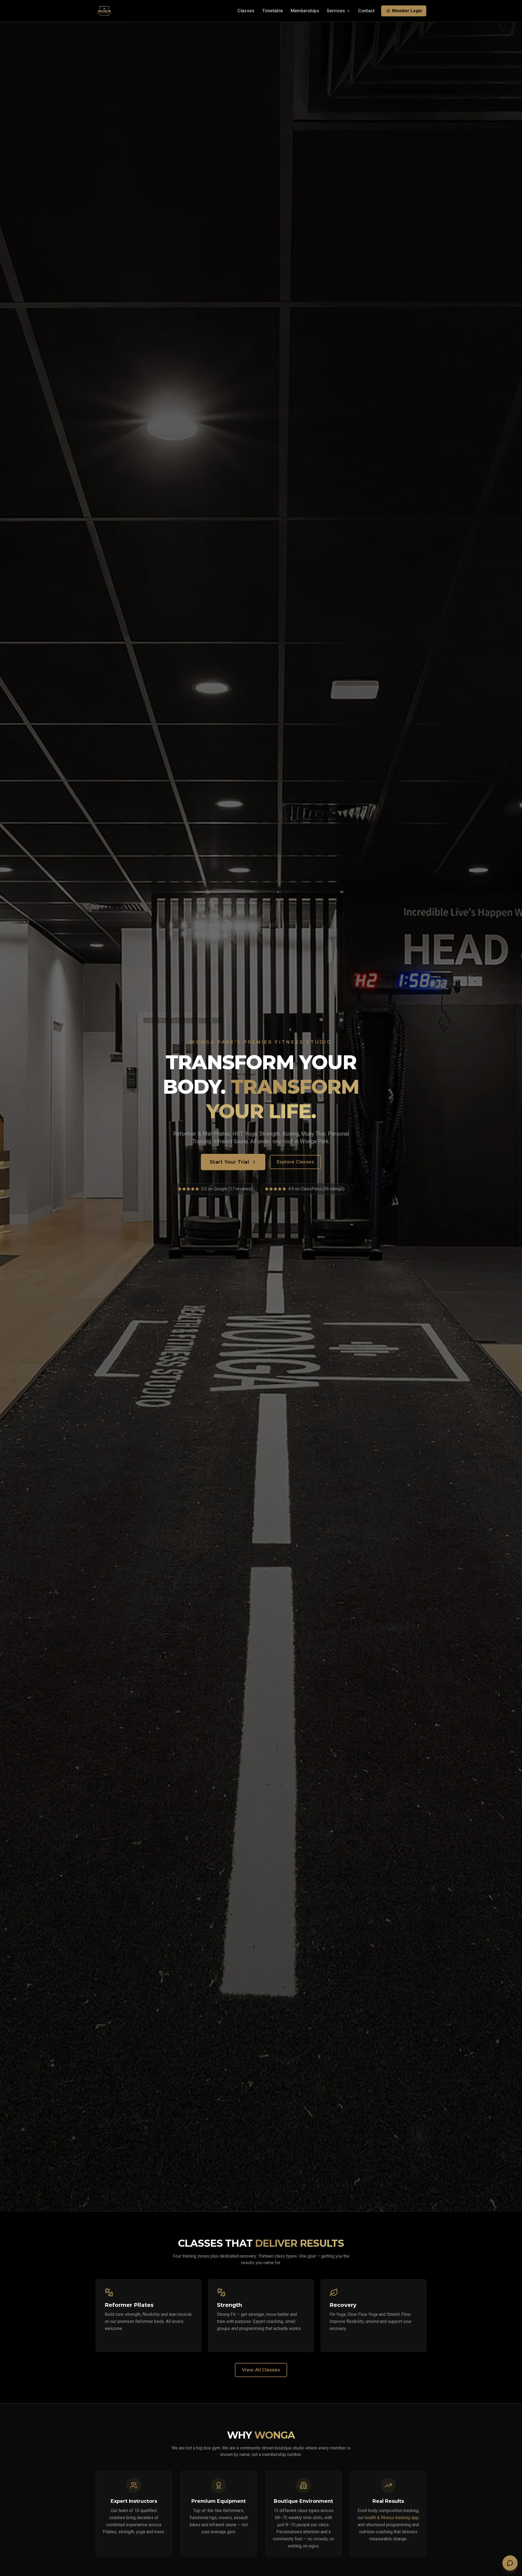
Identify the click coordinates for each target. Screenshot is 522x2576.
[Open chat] (510, 2563)
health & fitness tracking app (391, 2518)
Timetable (273, 11)
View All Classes (261, 2370)
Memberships (305, 11)
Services (336, 11)
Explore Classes (295, 1162)
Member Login (407, 11)
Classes (246, 11)
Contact (366, 11)
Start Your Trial (229, 1162)
